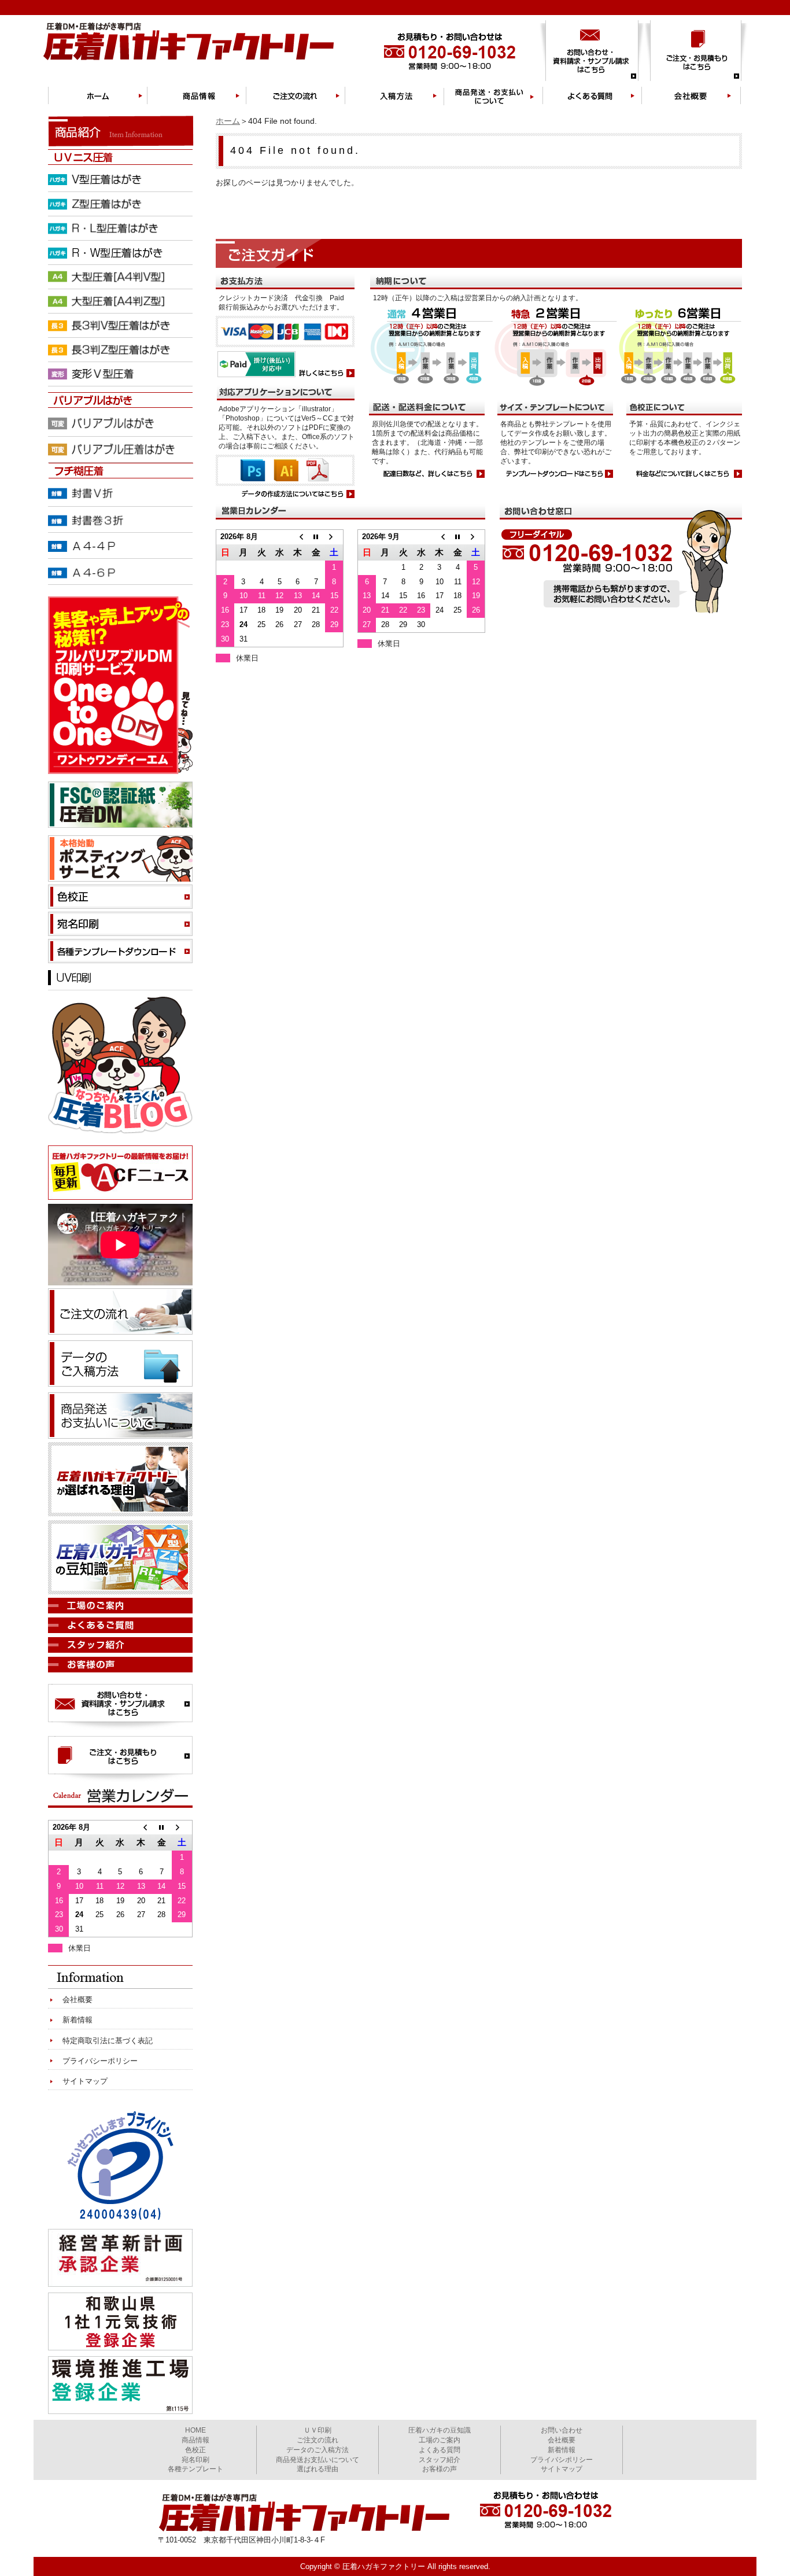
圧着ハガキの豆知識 (440, 2430)
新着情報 (77, 2020)
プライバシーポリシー (100, 2061)
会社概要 (77, 2000)
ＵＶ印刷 (318, 2430)
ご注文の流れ (318, 2440)
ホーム (228, 121)
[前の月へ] (298, 537)
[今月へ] (316, 537)
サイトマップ (85, 2081)
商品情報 (195, 2440)
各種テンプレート (195, 2469)
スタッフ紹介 (440, 2460)
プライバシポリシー (562, 2460)
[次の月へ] (334, 537)
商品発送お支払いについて (318, 2460)
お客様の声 (440, 2469)
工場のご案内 (440, 2440)
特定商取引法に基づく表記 (108, 2041)
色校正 (195, 2450)
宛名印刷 (195, 2460)
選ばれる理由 (318, 2469)
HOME (195, 2430)
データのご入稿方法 (318, 2450)
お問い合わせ (562, 2430)
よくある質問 (440, 2450)
